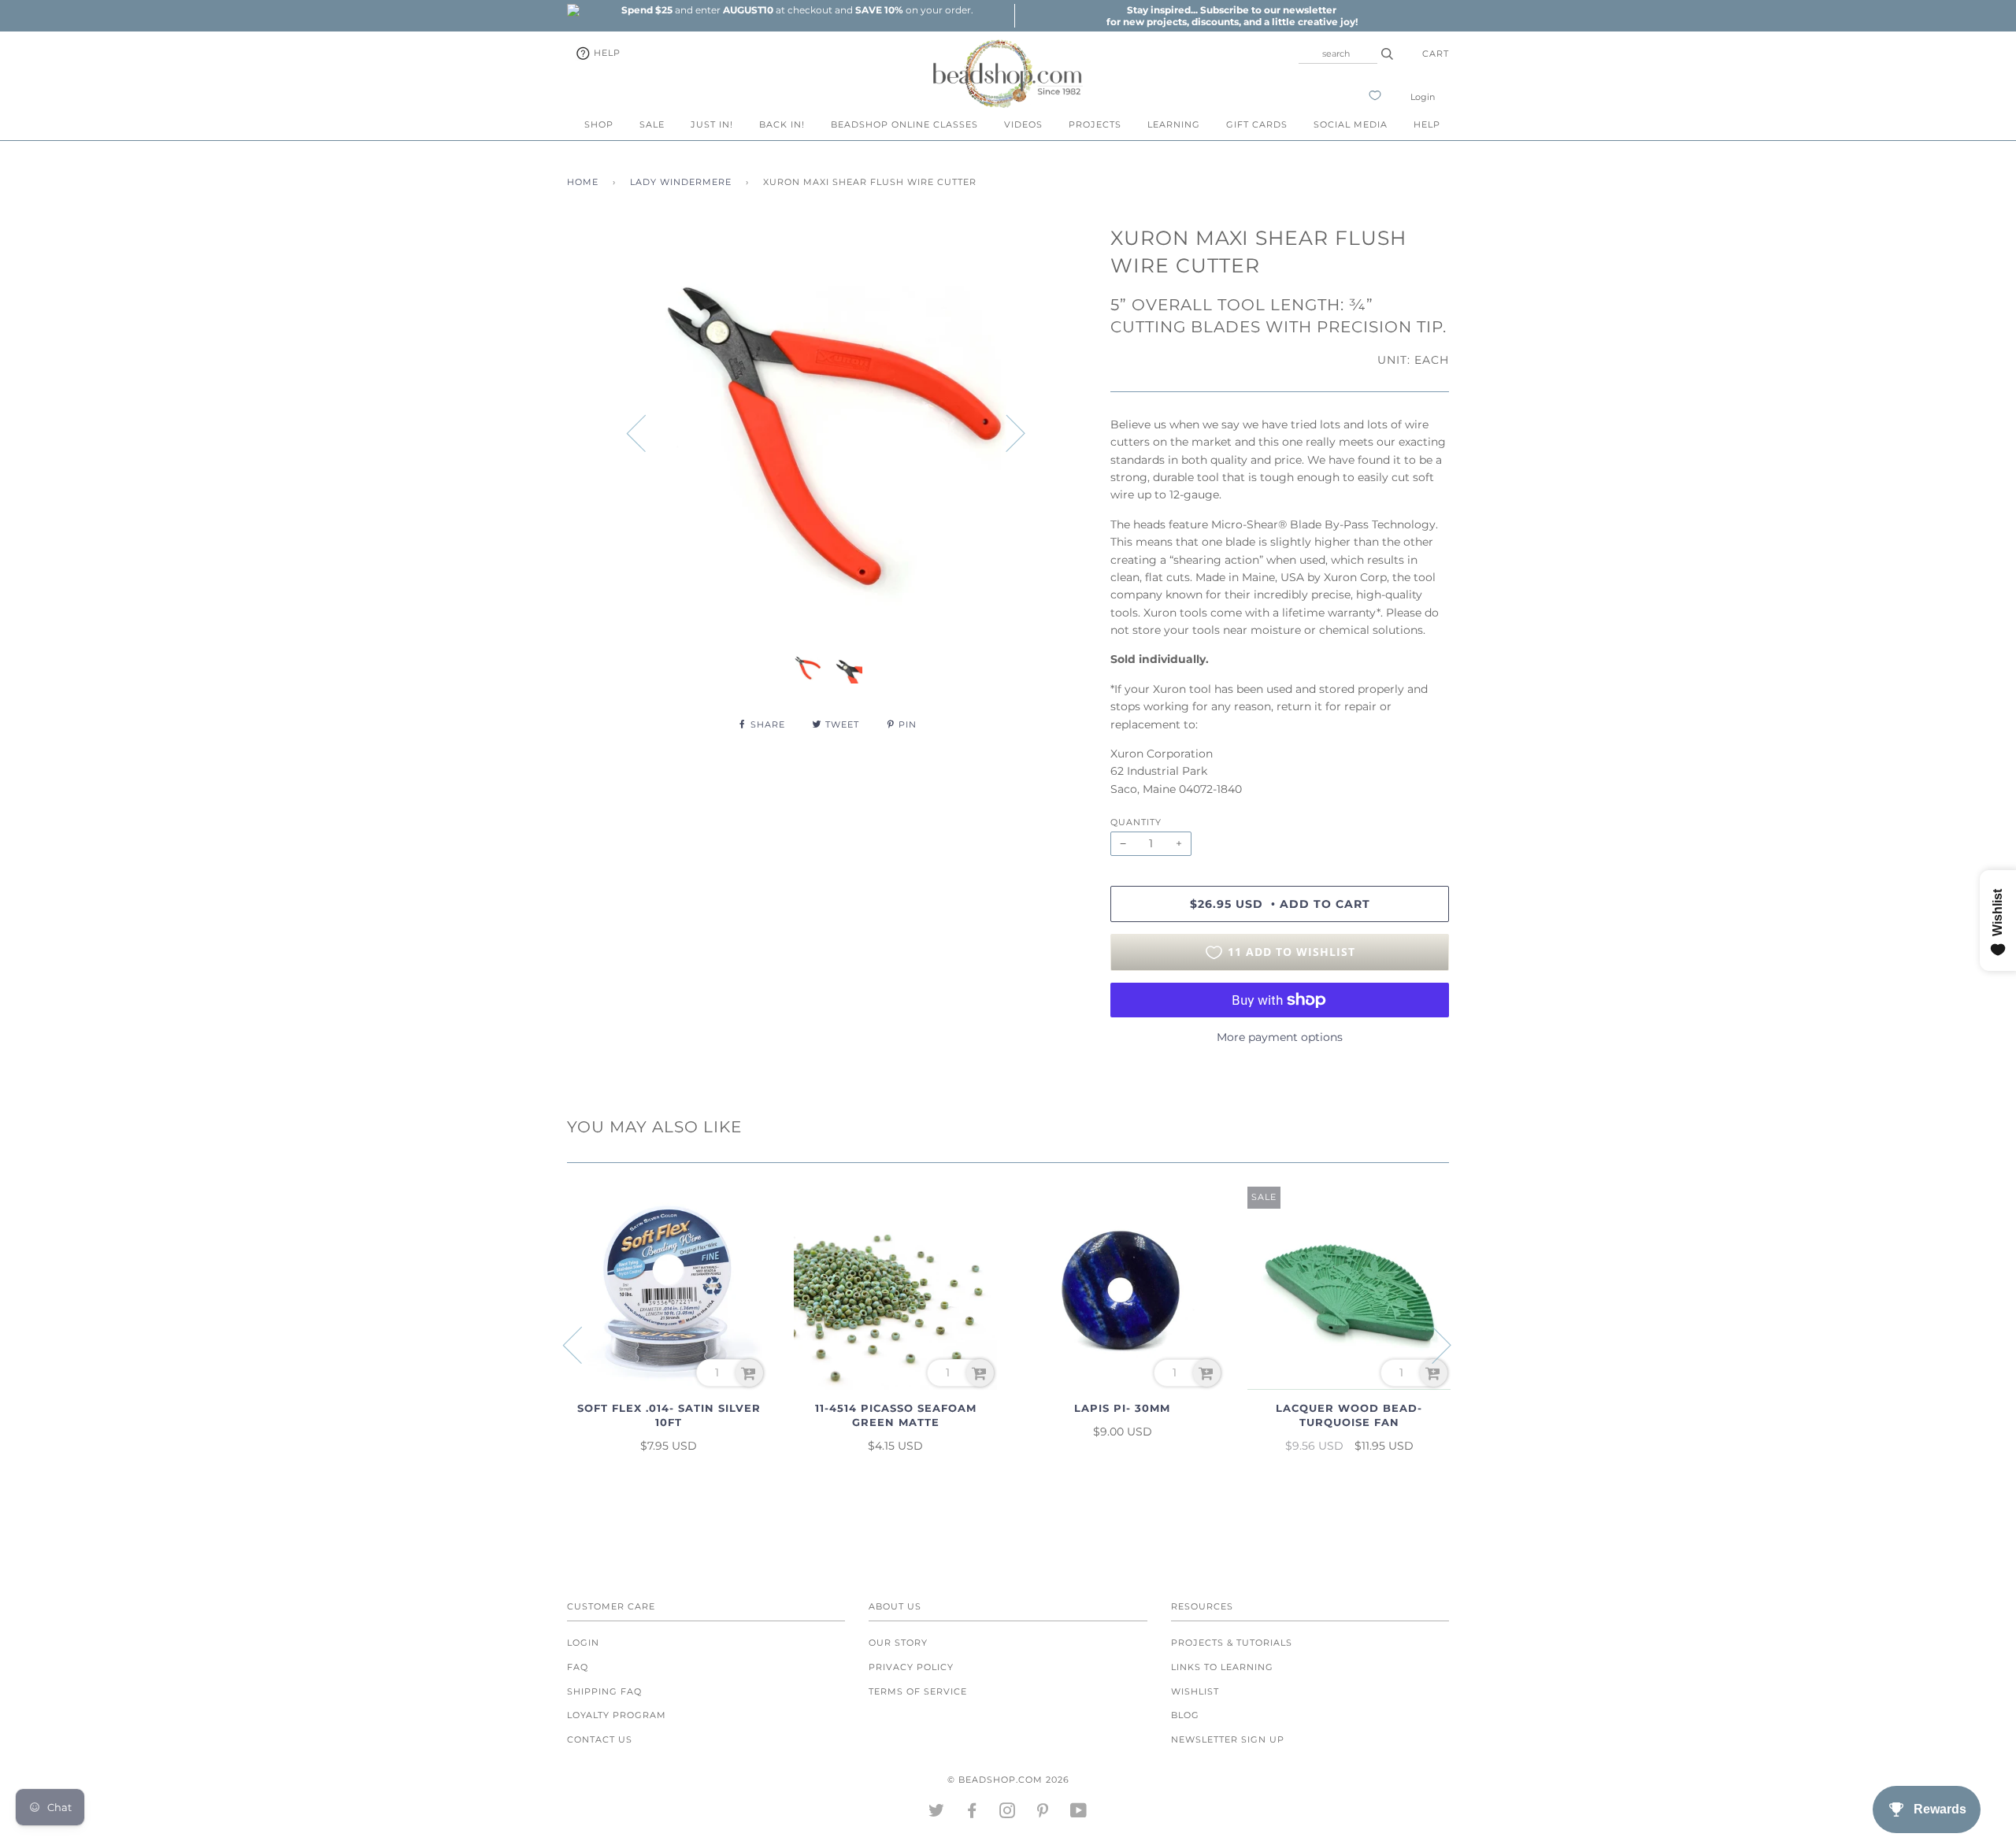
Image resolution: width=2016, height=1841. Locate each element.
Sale (652, 124)
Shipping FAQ (604, 1691)
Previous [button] (646, 432)
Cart (1436, 54)
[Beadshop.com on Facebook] (972, 1813)
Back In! (782, 124)
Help (606, 53)
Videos (1023, 124)
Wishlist (1195, 1691)
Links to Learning (1222, 1667)
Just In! (712, 124)
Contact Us (600, 1739)
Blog (1185, 1715)
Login (1423, 97)
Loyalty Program (617, 1715)
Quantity (1136, 822)
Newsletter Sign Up (1228, 1739)
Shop (599, 124)
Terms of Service (918, 1691)
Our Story (898, 1643)
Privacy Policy (911, 1667)
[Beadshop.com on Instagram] (1008, 1813)
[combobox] (1338, 54)
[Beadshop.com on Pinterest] (1043, 1813)
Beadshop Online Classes (904, 124)
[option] (797, 10)
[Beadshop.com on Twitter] (937, 1813)
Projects (1095, 124)
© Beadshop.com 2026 (1008, 1780)
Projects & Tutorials (1232, 1643)
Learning (1174, 124)
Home (583, 182)
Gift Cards (1257, 124)
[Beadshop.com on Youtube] (1079, 1813)
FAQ (578, 1667)
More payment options (1280, 1037)
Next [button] (1006, 432)
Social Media (1351, 124)
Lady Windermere (681, 182)
